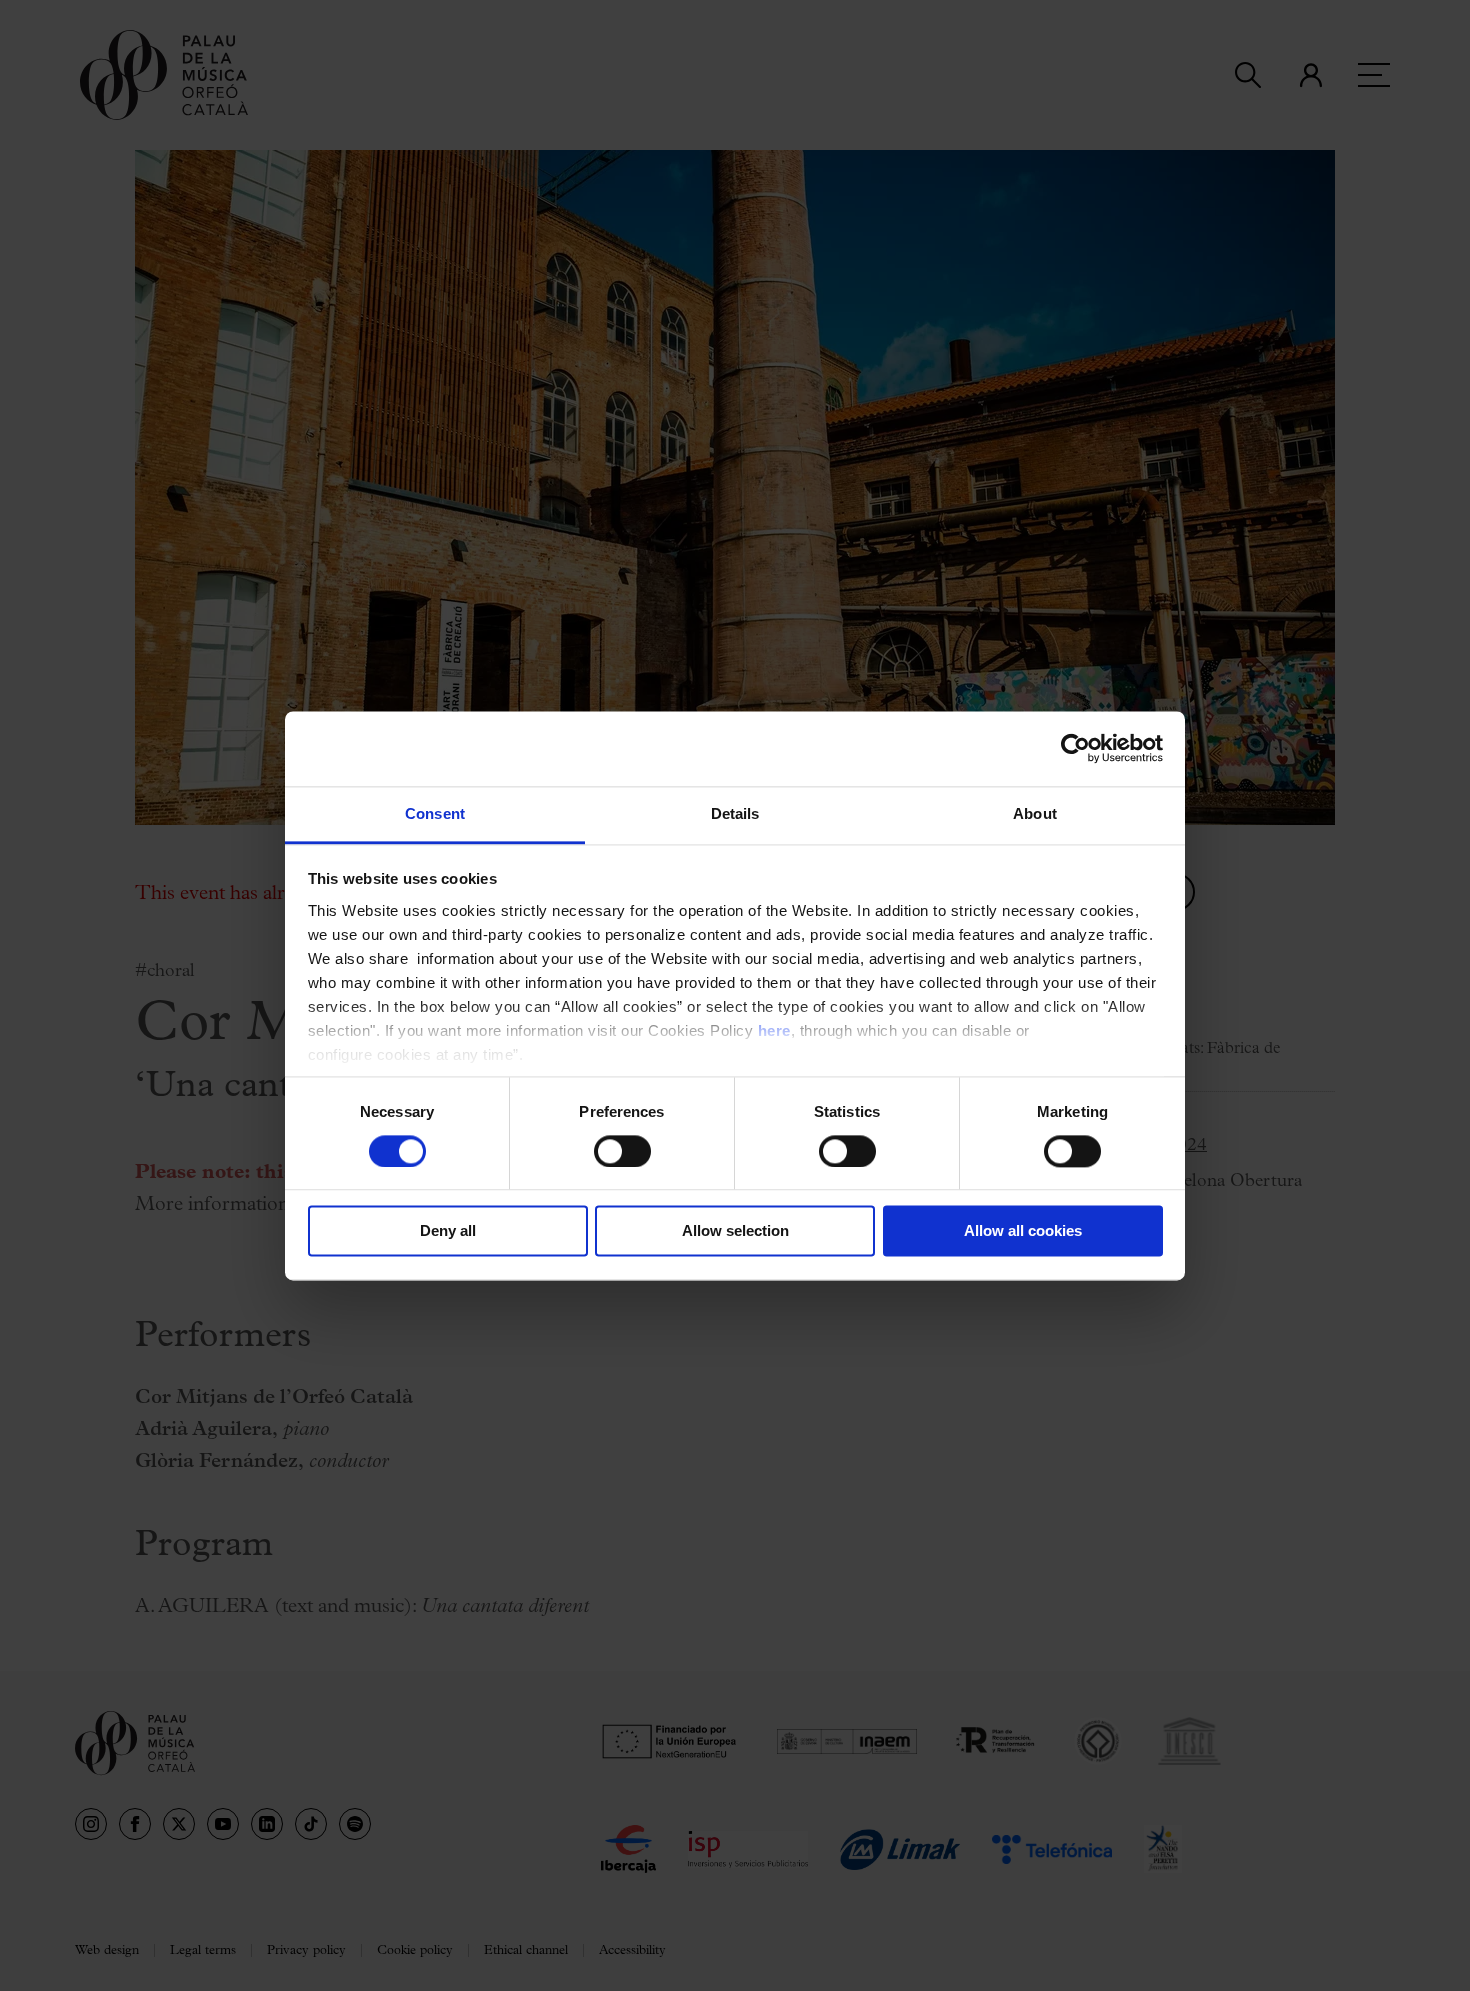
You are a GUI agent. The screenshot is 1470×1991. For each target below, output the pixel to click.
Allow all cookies (1023, 1231)
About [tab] (1035, 813)
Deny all (448, 1231)
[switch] (622, 1151)
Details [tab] (735, 813)
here (774, 1030)
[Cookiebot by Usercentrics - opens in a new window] (1075, 748)
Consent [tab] (435, 813)
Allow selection (735, 1231)
